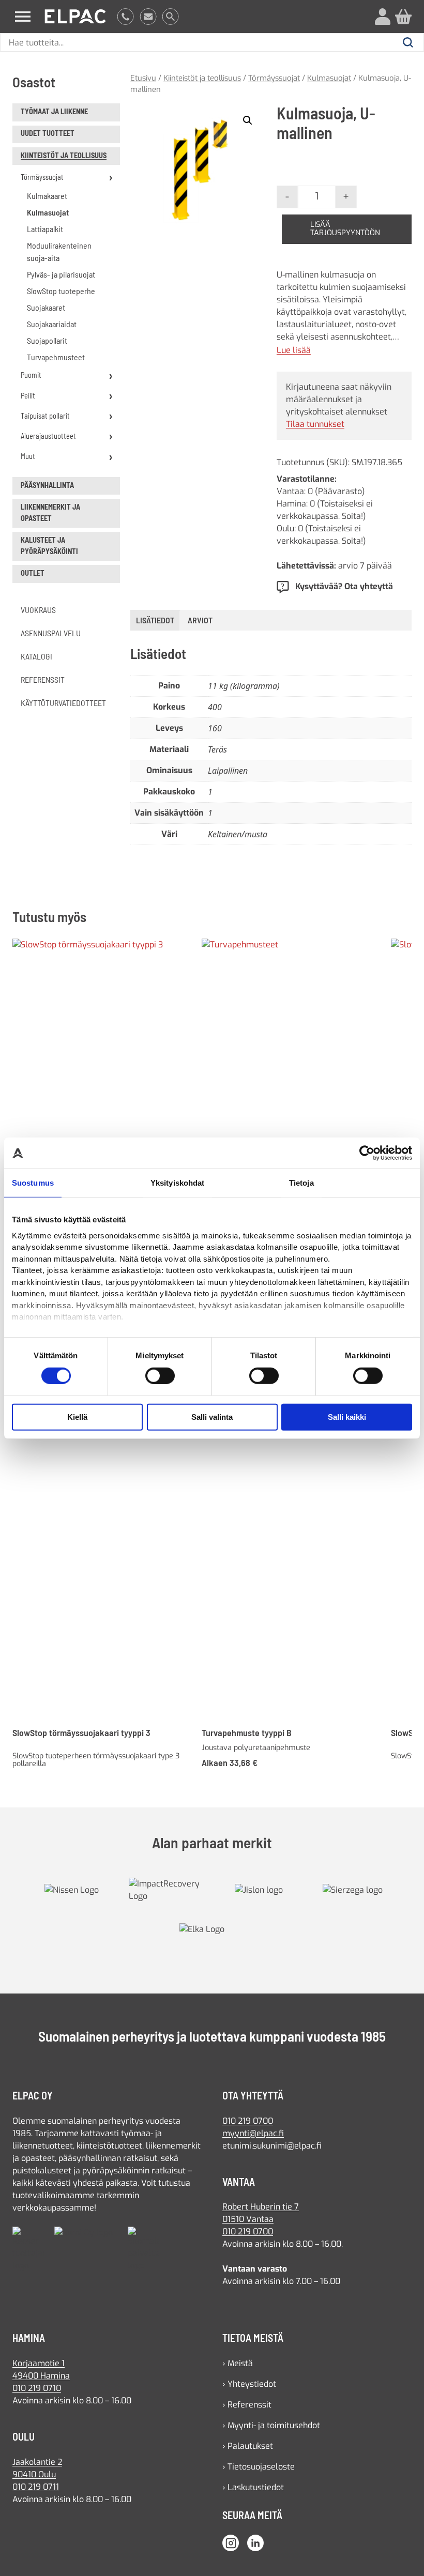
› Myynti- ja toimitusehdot (271, 2425)
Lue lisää (294, 350)
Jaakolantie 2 (37, 2462)
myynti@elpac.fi (253, 2133)
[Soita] (125, 17)
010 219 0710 (37, 2388)
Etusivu (143, 78)
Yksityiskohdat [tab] (177, 1183)
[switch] (160, 1376)
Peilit (28, 396)
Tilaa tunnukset (315, 424)
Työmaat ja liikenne (54, 111)
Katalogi (36, 656)
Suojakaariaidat (52, 324)
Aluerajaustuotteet (48, 436)
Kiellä (77, 1417)
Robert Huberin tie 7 (261, 2207)
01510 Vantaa (248, 2219)
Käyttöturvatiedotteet (63, 703)
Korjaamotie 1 (39, 2363)
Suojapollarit (47, 340)
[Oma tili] (383, 17)
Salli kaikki (347, 1417)
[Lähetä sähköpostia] (148, 17)
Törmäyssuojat (42, 177)
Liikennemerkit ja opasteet (50, 512)
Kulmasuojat (48, 212)
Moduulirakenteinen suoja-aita (59, 251)
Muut (28, 456)
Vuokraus (38, 610)
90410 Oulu (34, 2474)
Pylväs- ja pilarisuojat (61, 274)
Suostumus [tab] (33, 1183)
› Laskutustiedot (253, 2487)
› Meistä (238, 2363)
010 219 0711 (36, 2487)
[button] (248, 120)
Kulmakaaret (47, 196)
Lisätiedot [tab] (155, 620)
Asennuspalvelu (51, 633)
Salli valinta (212, 1417)
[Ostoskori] (403, 17)
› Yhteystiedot (249, 2384)
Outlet (33, 573)
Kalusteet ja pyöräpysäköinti (49, 546)
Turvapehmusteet (56, 357)
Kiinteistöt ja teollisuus (64, 155)
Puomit (31, 375)
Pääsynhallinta (47, 485)
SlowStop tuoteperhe (61, 291)
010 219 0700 (248, 2121)
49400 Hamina (41, 2376)
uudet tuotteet (48, 133)
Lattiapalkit (45, 229)
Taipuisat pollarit (45, 416)
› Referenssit (247, 2405)
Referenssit (43, 679)
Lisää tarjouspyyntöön (345, 229)
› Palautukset (248, 2446)
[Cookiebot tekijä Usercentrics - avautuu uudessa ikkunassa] (367, 1153)
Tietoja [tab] (301, 1183)
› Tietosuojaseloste (259, 2467)
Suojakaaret (46, 307)
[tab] (200, 620)
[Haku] (170, 17)
